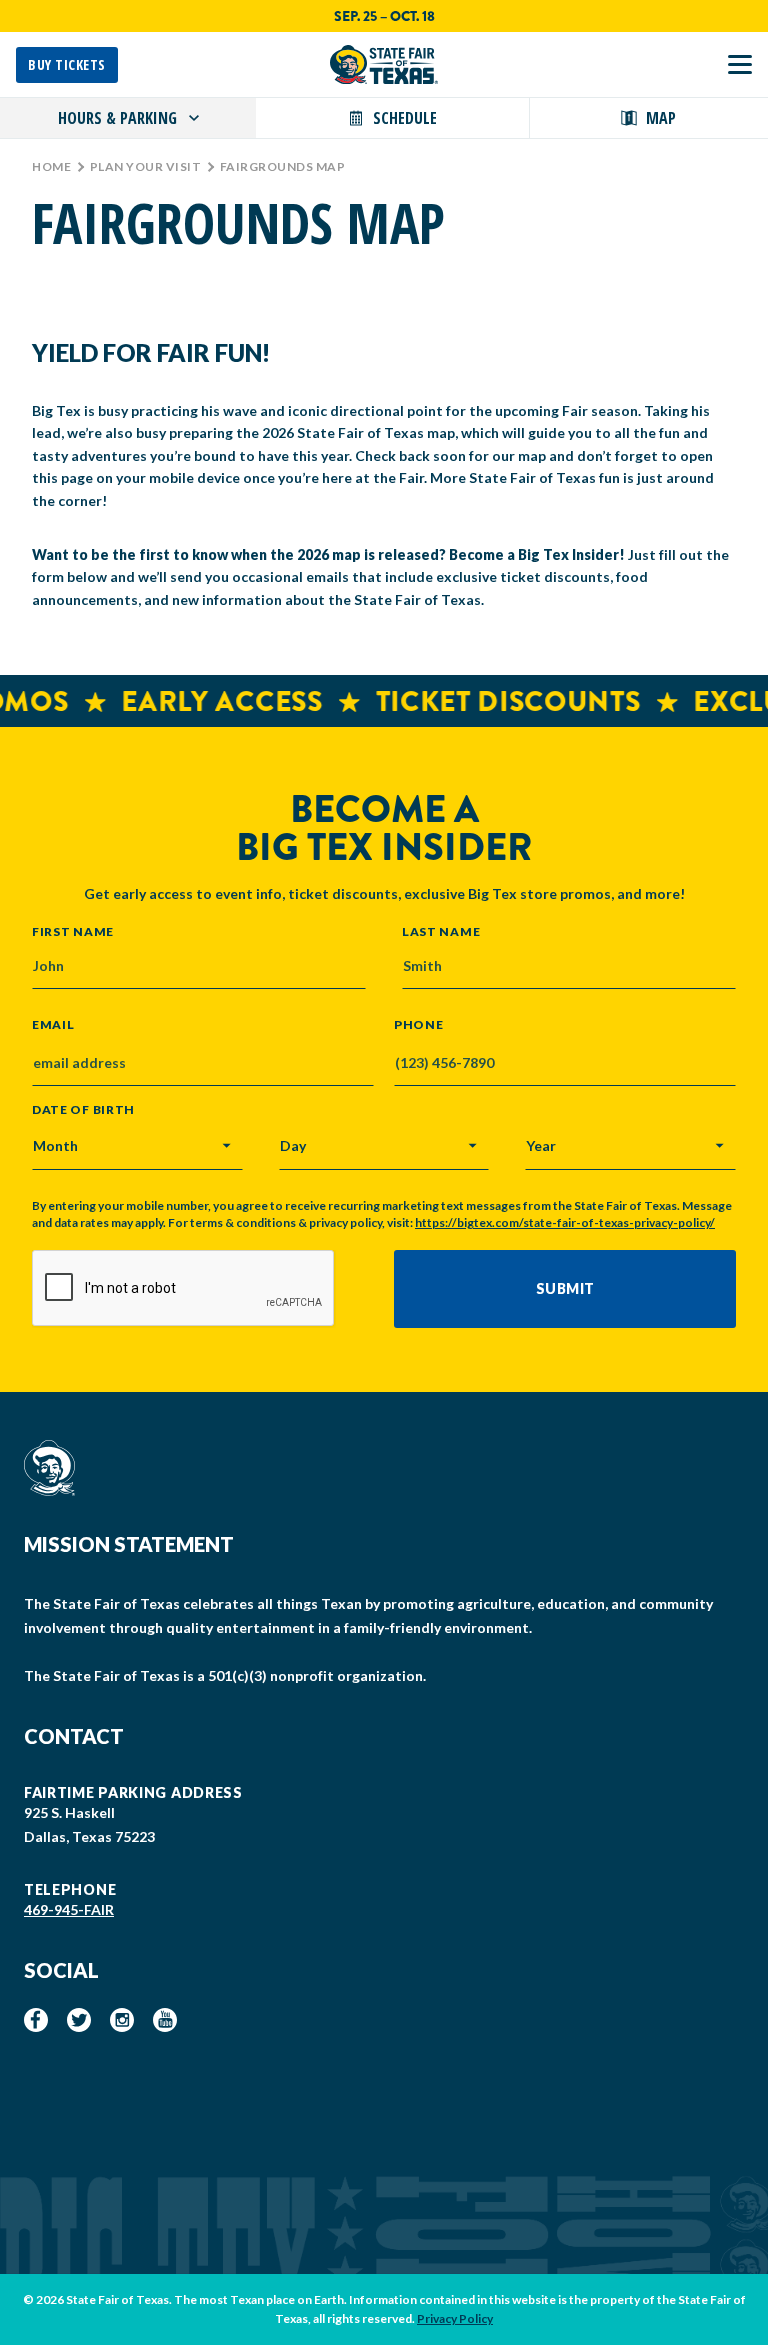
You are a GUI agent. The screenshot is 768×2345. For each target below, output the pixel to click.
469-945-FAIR (69, 1909)
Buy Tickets (67, 64)
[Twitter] (79, 2020)
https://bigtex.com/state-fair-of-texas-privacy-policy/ (565, 1222)
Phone (419, 1025)
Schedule (405, 118)
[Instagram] (122, 2020)
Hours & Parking (117, 118)
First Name (73, 931)
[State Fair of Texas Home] (384, 64)
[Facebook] (36, 2020)
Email (53, 1025)
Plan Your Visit (146, 166)
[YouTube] (165, 2020)
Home (51, 166)
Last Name (441, 931)
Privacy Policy (455, 2318)
